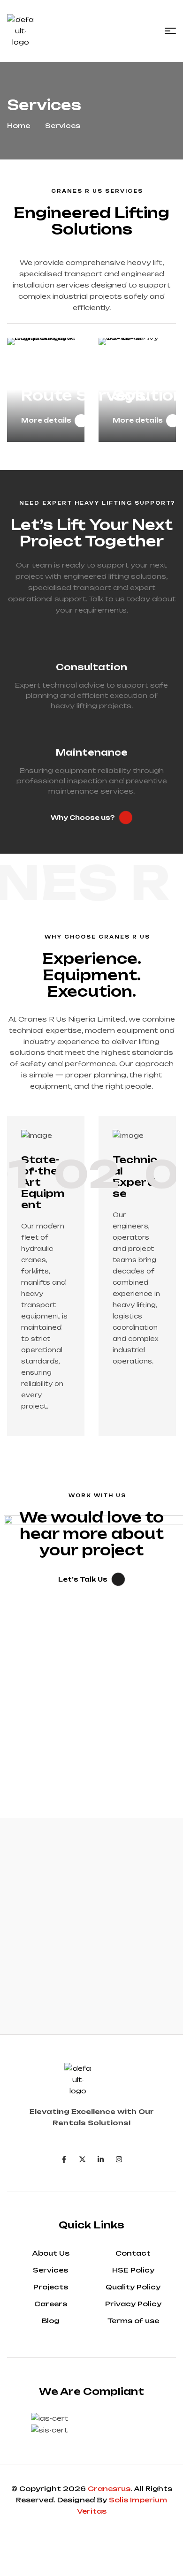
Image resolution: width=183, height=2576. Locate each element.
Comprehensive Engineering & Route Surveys (88, 378)
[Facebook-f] (64, 2159)
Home (19, 125)
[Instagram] (119, 2159)
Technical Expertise (135, 1177)
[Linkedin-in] (101, 2159)
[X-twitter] (82, 2159)
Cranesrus (109, 2489)
